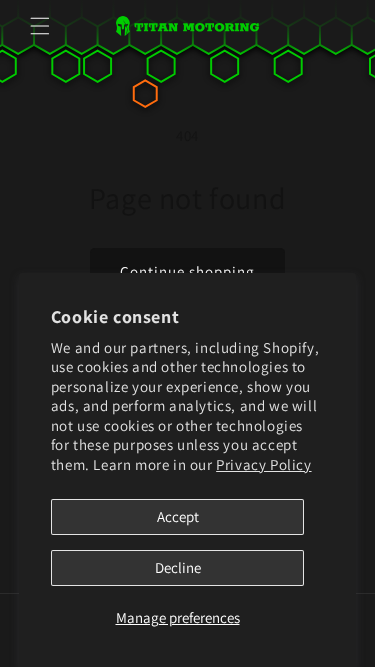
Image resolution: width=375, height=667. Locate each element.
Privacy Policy (263, 464)
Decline (178, 567)
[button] (40, 26)
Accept (178, 516)
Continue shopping (187, 271)
